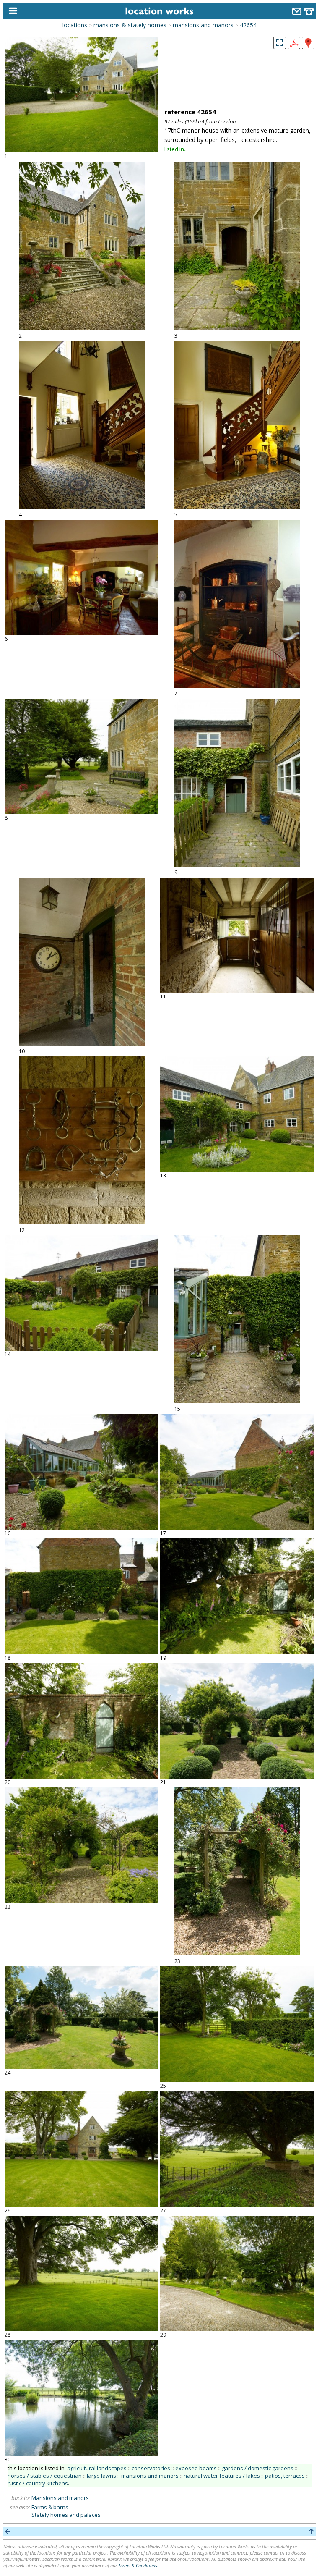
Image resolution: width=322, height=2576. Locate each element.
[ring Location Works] (309, 12)
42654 (248, 25)
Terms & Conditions (138, 2565)
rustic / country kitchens (38, 2483)
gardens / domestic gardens (258, 2468)
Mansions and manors (60, 2498)
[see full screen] (280, 43)
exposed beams (196, 2468)
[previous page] (8, 2531)
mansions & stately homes (130, 25)
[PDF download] (294, 47)
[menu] (11, 11)
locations (75, 25)
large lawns (101, 2476)
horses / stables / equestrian (45, 2476)
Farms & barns (50, 2507)
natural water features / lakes (222, 2476)
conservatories (151, 2468)
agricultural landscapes (97, 2468)
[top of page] (311, 2531)
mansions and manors (203, 25)
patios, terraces (285, 2476)
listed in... (176, 149)
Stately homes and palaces (66, 2515)
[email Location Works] (297, 12)
